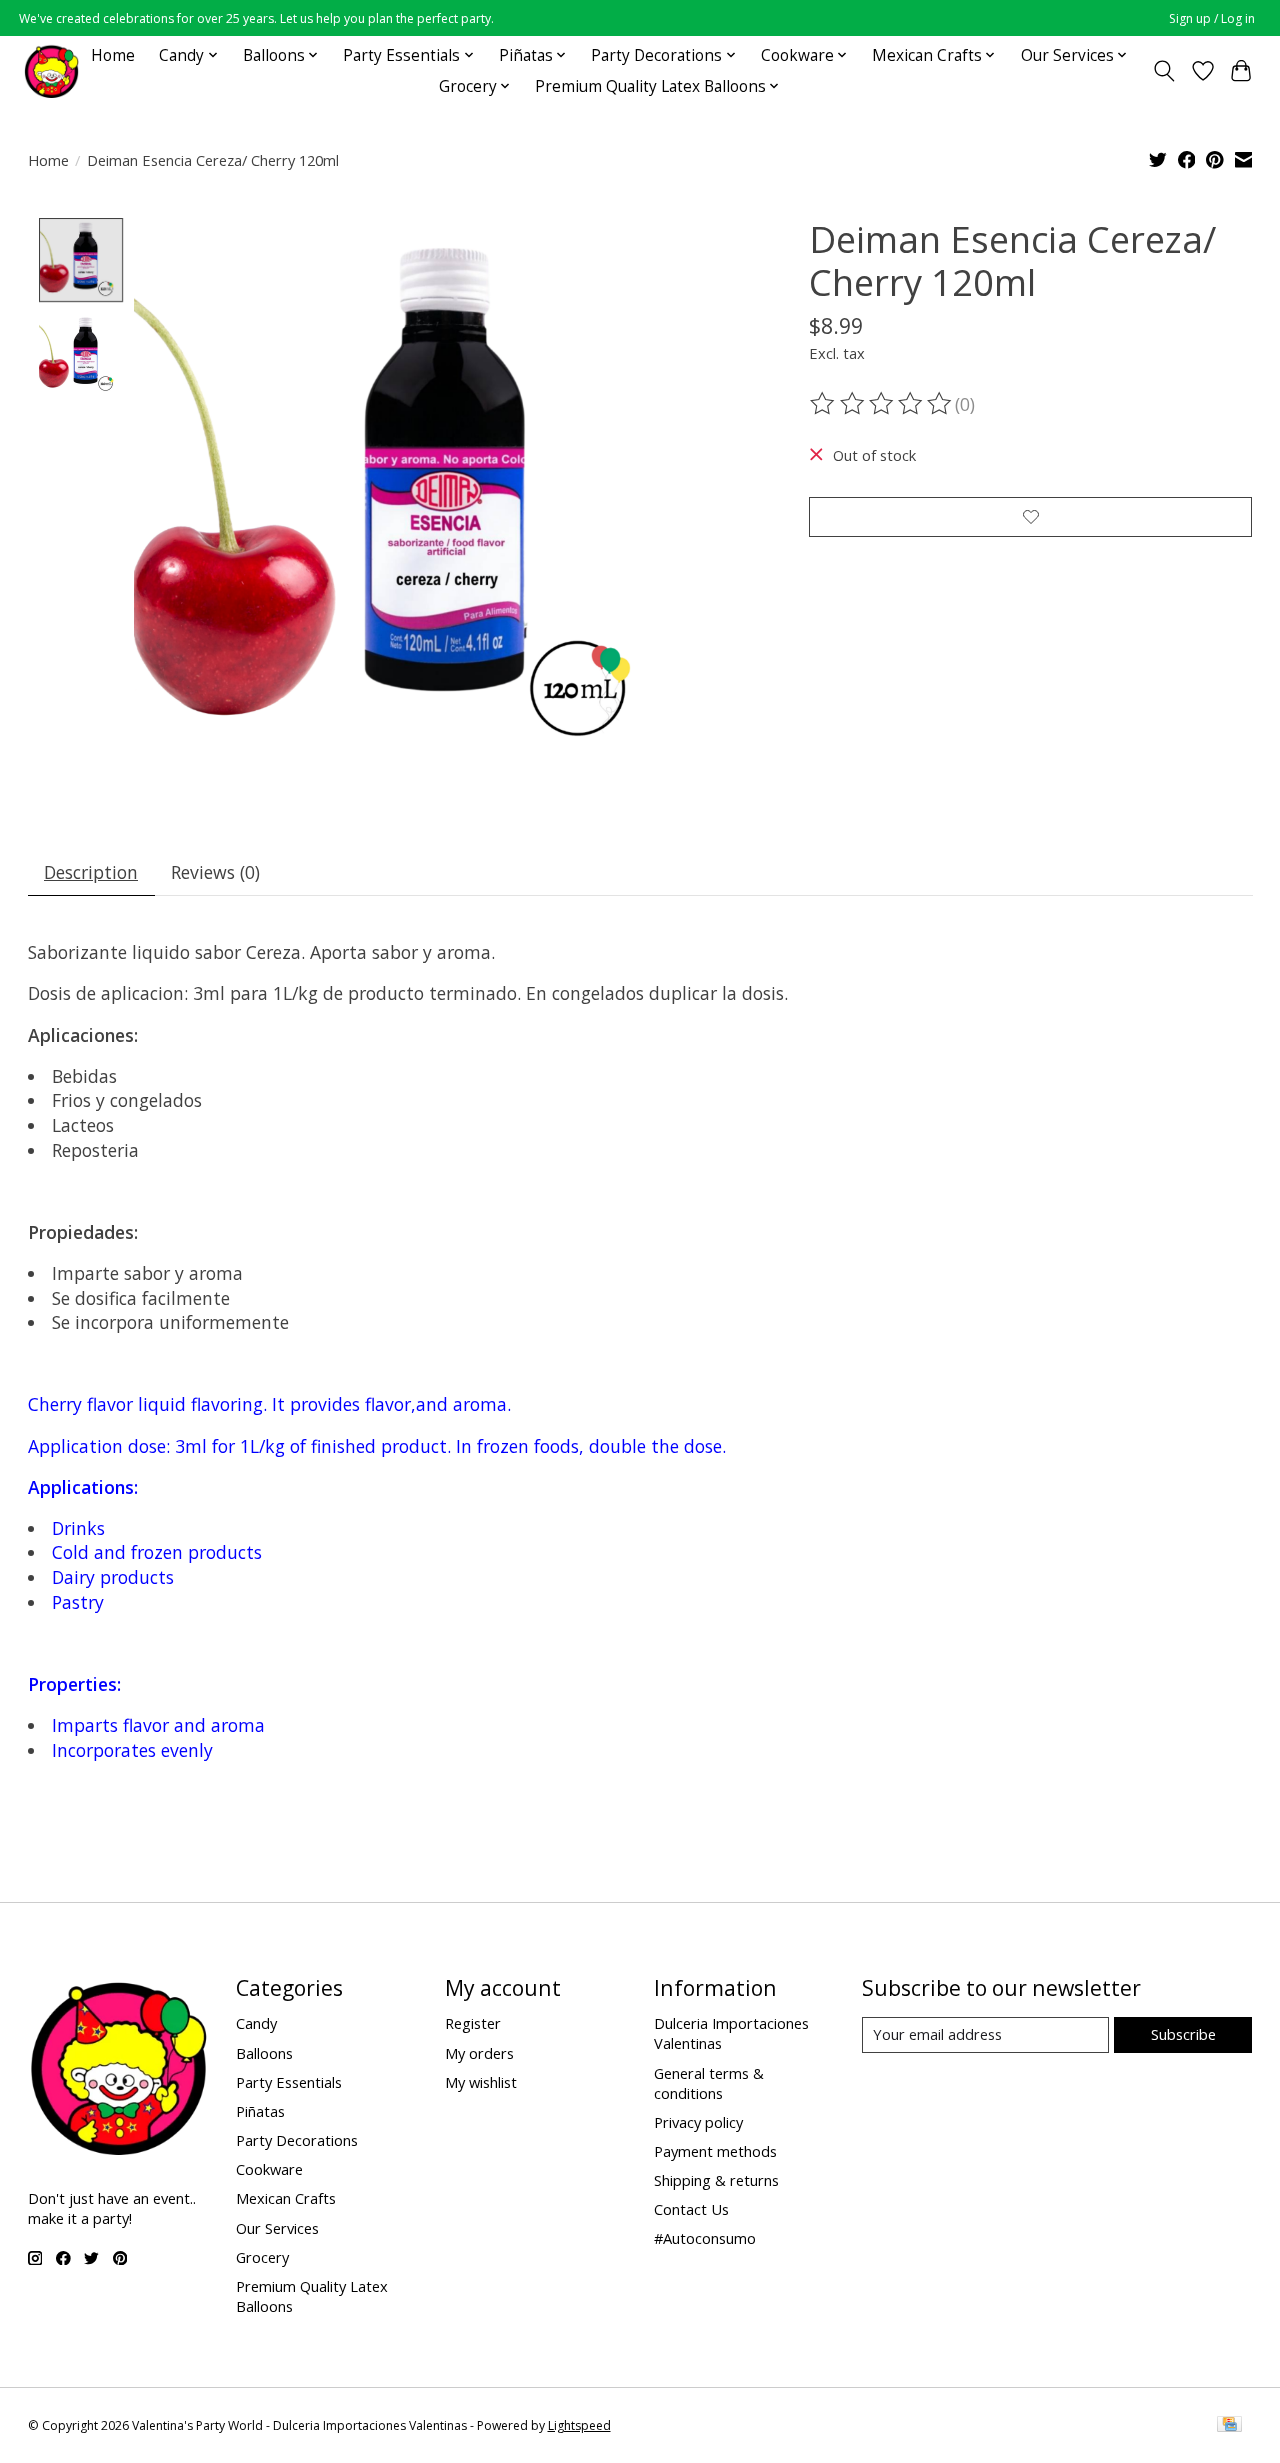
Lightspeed (579, 2425)
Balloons (264, 2053)
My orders (479, 2053)
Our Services (277, 2228)
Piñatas (260, 2111)
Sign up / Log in (1212, 18)
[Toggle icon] (1163, 71)
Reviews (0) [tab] (215, 872)
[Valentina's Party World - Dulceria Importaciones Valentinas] (51, 70)
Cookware (269, 2169)
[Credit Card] (1229, 2426)
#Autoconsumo (705, 2238)
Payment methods (715, 2151)
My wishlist (481, 2082)
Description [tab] (91, 872)
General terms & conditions (709, 2083)
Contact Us (691, 2209)
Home (113, 55)
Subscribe (1183, 2034)
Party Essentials (289, 2082)
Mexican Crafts (286, 2198)
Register (473, 2023)
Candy (256, 2023)
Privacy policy (698, 2122)
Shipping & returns (716, 2180)
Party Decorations (297, 2140)
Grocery (262, 2257)
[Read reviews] (882, 404)
